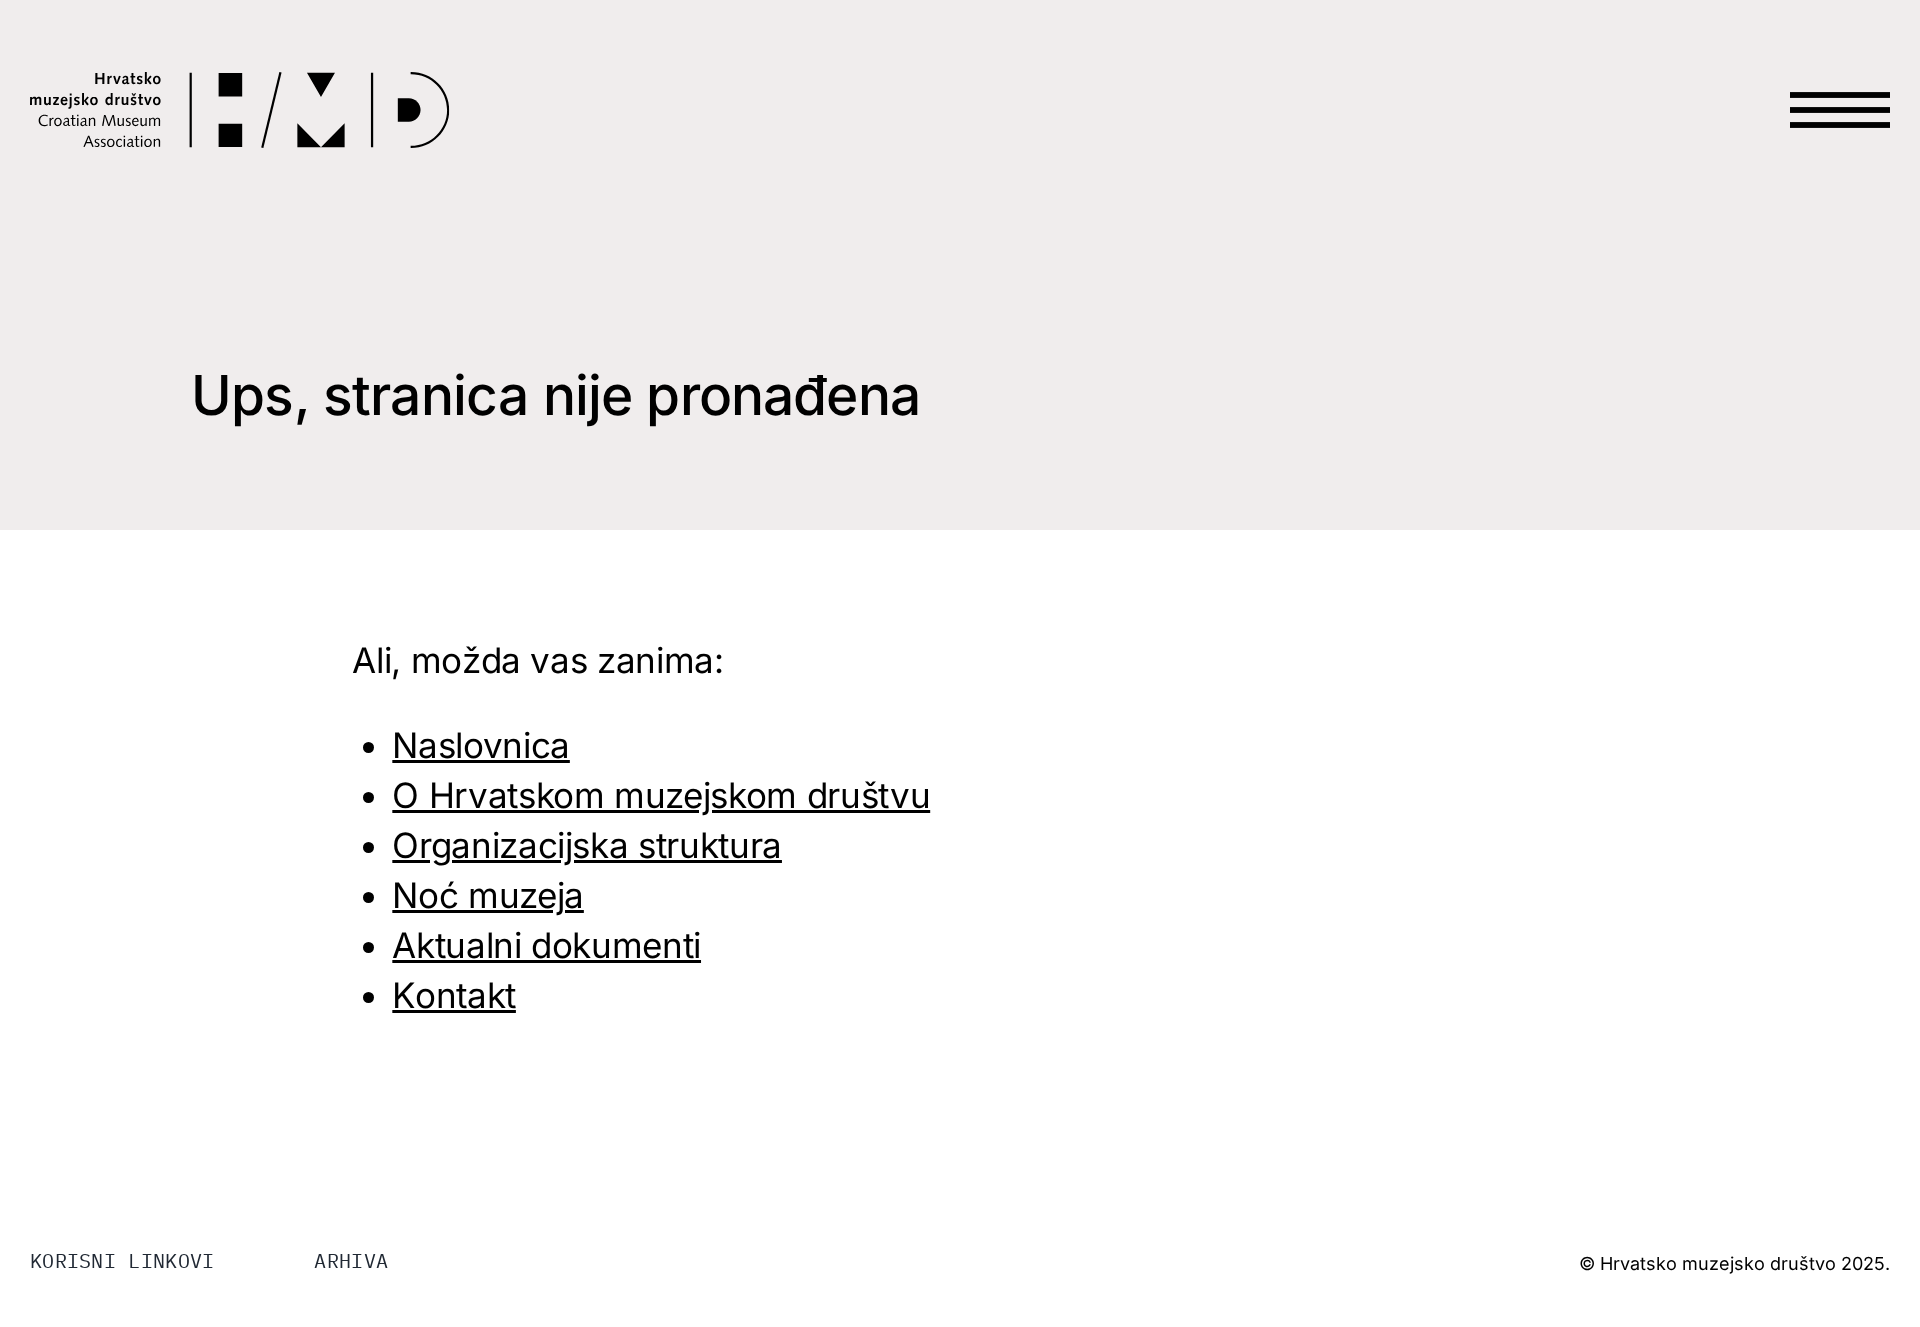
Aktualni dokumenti (546, 945)
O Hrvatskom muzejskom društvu (661, 795)
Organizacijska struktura (587, 845)
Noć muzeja (488, 895)
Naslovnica (481, 745)
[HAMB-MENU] (1840, 72)
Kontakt (454, 995)
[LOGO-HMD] (240, 84)
